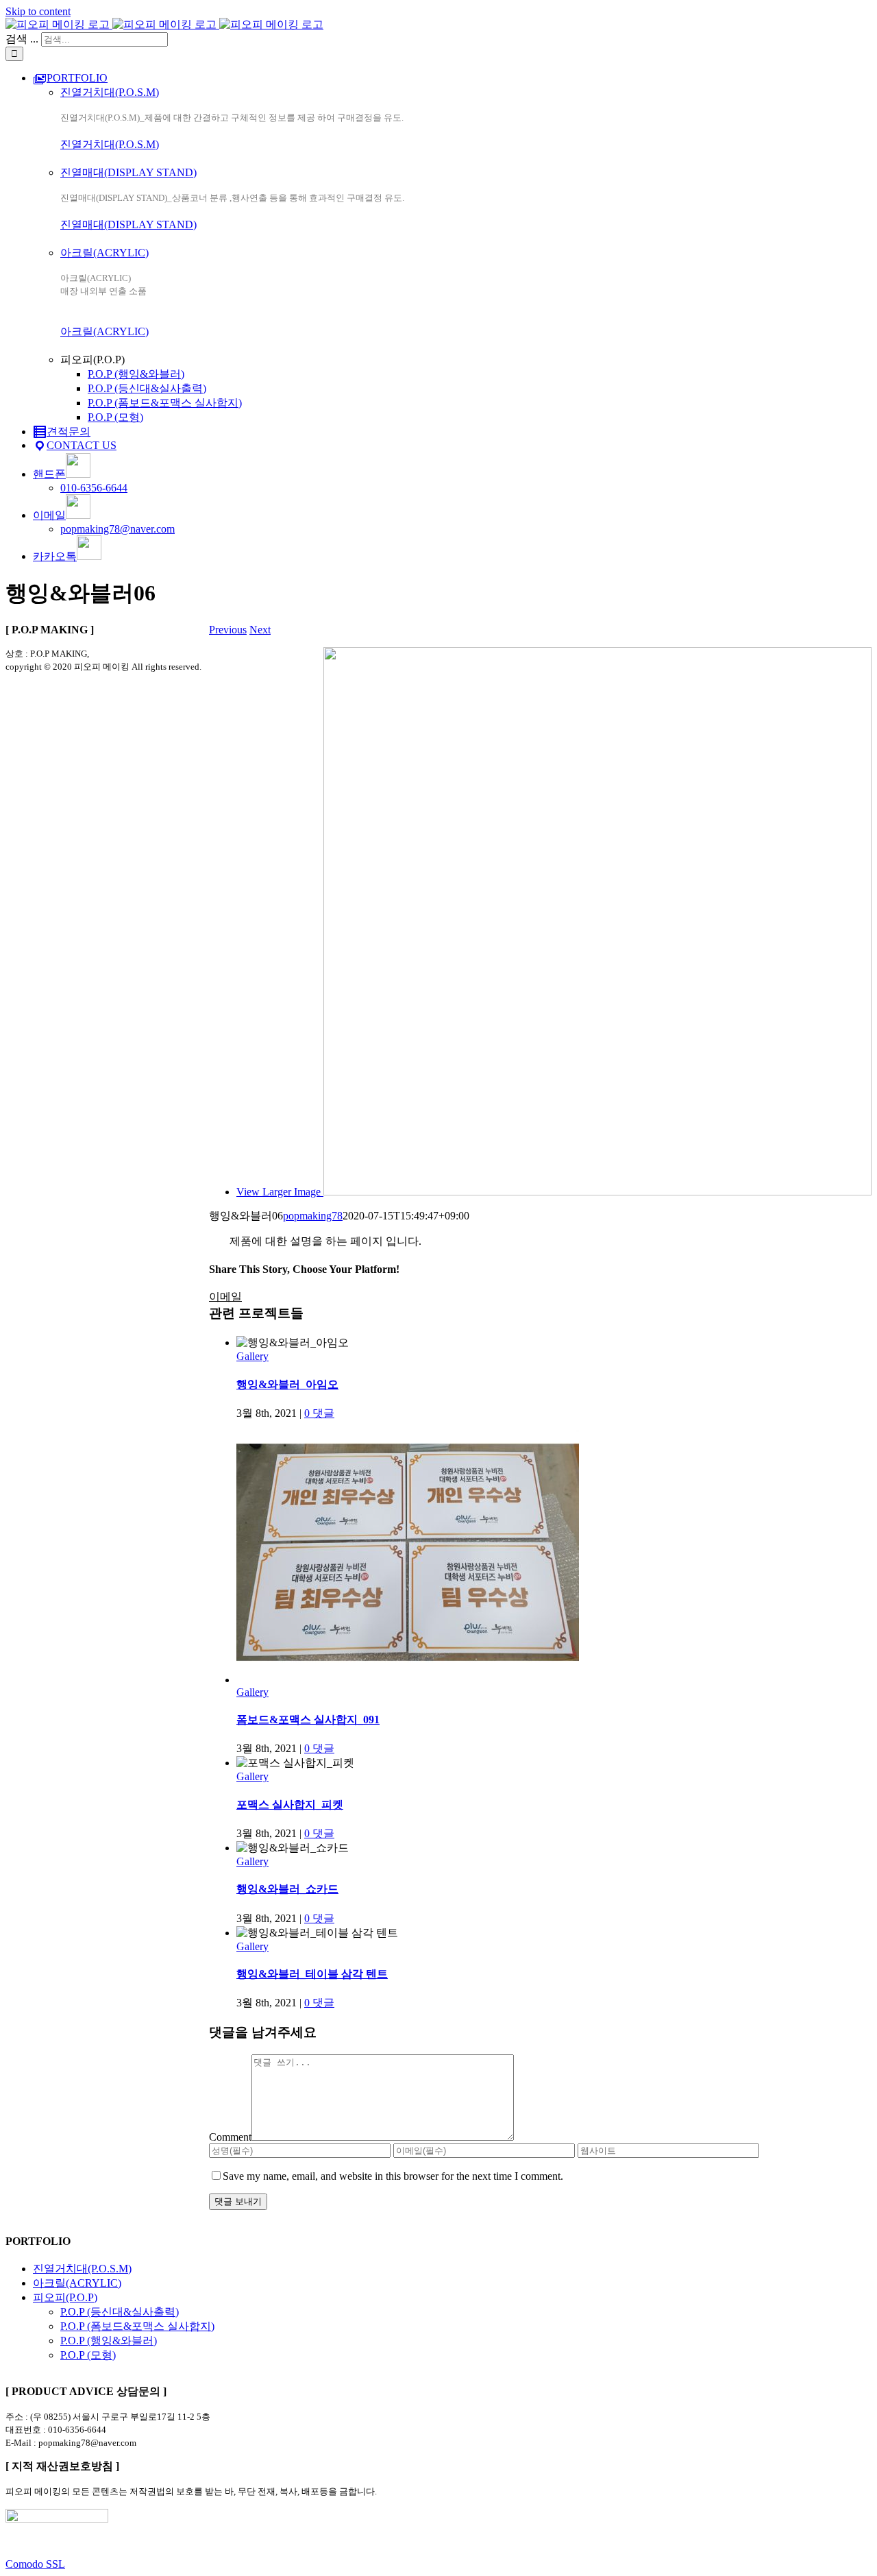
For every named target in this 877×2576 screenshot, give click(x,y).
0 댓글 (319, 1413)
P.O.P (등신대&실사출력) (120, 2312)
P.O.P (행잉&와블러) (109, 2341)
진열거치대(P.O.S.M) (110, 92)
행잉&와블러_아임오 (287, 1384)
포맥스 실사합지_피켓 (290, 1805)
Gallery (252, 1356)
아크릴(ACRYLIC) (104, 253)
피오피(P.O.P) (65, 2297)
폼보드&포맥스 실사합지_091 (308, 1720)
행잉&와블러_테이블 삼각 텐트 (312, 1974)
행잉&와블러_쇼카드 (287, 1889)
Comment (230, 2137)
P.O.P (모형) (88, 2355)
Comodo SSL (35, 2564)
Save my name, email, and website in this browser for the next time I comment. (393, 2176)
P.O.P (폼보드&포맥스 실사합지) (137, 2326)
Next (260, 630)
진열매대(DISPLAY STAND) (128, 172)
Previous (228, 630)
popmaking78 (313, 1216)
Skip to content (38, 11)
